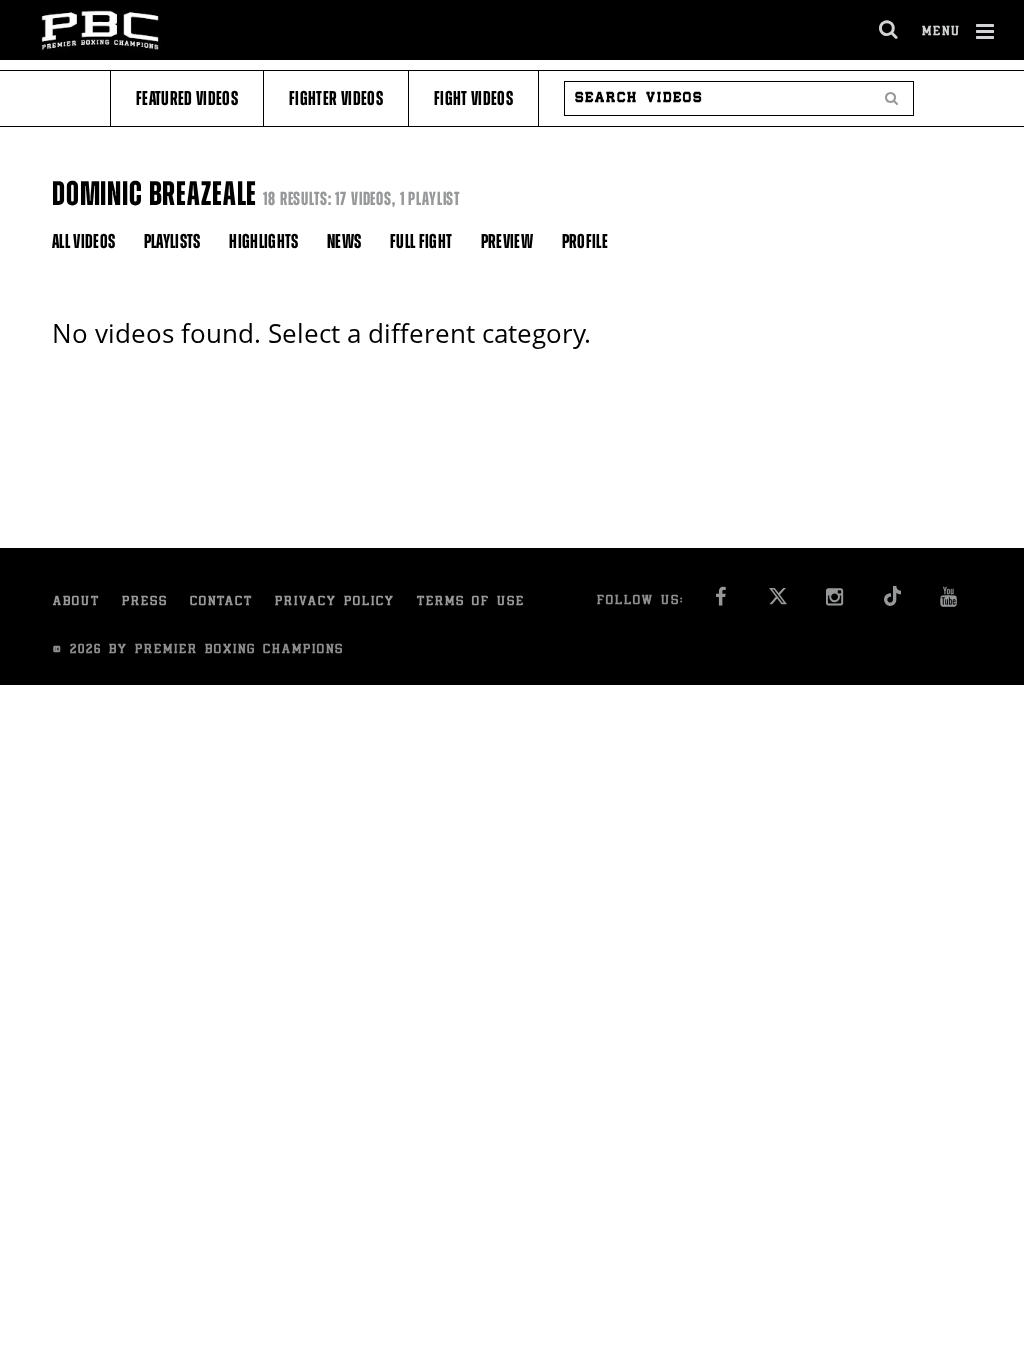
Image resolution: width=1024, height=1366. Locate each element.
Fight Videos (473, 98)
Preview (507, 241)
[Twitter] (777, 602)
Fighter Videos (336, 98)
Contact (221, 602)
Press (145, 602)
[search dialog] (889, 30)
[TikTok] (891, 602)
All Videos (84, 241)
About (76, 602)
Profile (585, 241)
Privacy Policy (335, 602)
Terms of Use (471, 602)
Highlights (264, 241)
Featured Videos (187, 98)
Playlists (172, 241)
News (344, 241)
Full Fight (421, 241)
